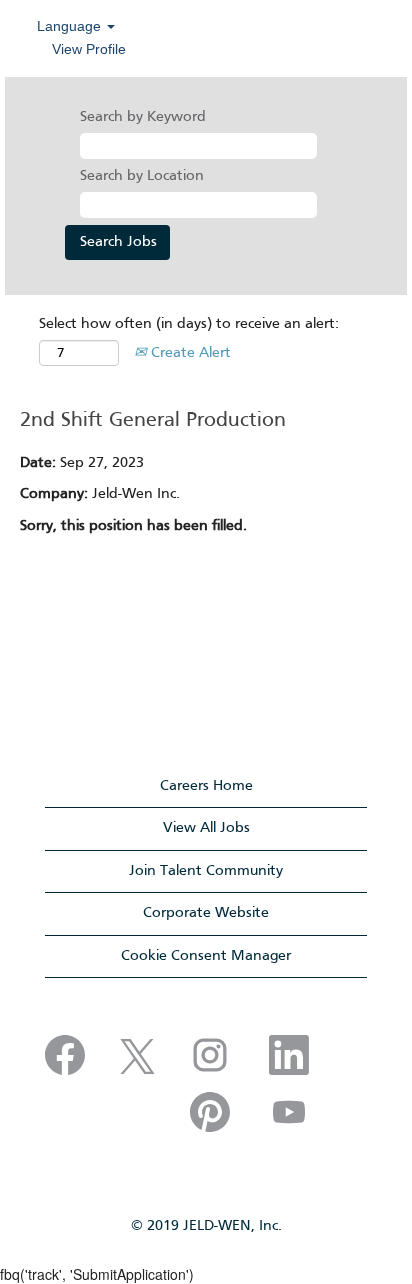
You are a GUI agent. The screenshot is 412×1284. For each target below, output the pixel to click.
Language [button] (71, 26)
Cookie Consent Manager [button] (206, 956)
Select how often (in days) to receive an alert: (189, 324)
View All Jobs (206, 828)
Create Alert (189, 353)
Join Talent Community (206, 871)
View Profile (89, 49)
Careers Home (206, 786)
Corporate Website (206, 913)
